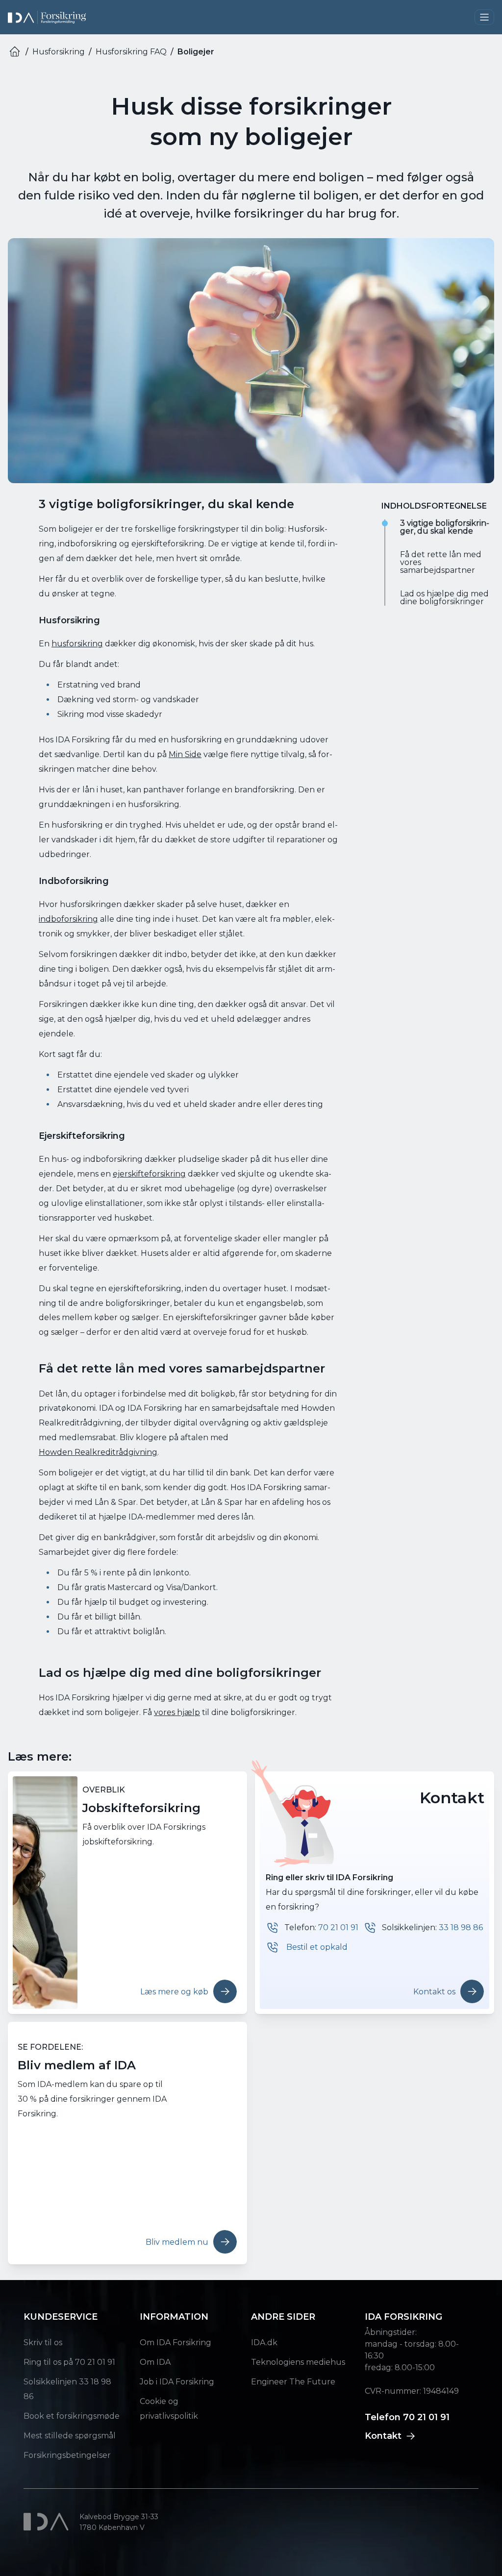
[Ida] (48, 2522)
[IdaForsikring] (47, 17)
